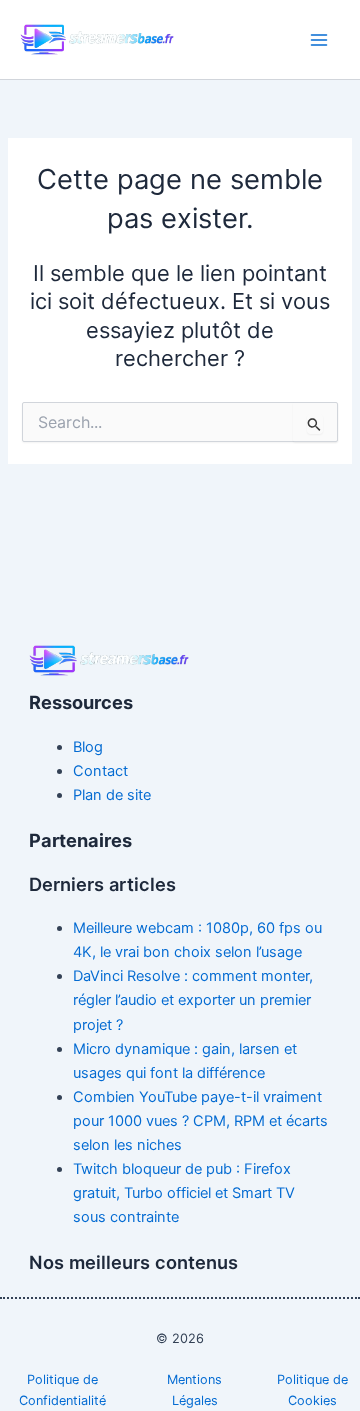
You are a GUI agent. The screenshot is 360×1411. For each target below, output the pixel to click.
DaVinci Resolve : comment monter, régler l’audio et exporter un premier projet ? (193, 1000)
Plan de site (112, 795)
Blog (88, 747)
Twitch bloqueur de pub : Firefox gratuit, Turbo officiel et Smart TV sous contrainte (184, 1193)
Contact (100, 771)
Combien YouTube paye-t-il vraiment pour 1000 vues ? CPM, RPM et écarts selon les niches (200, 1121)
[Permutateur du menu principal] (319, 40)
